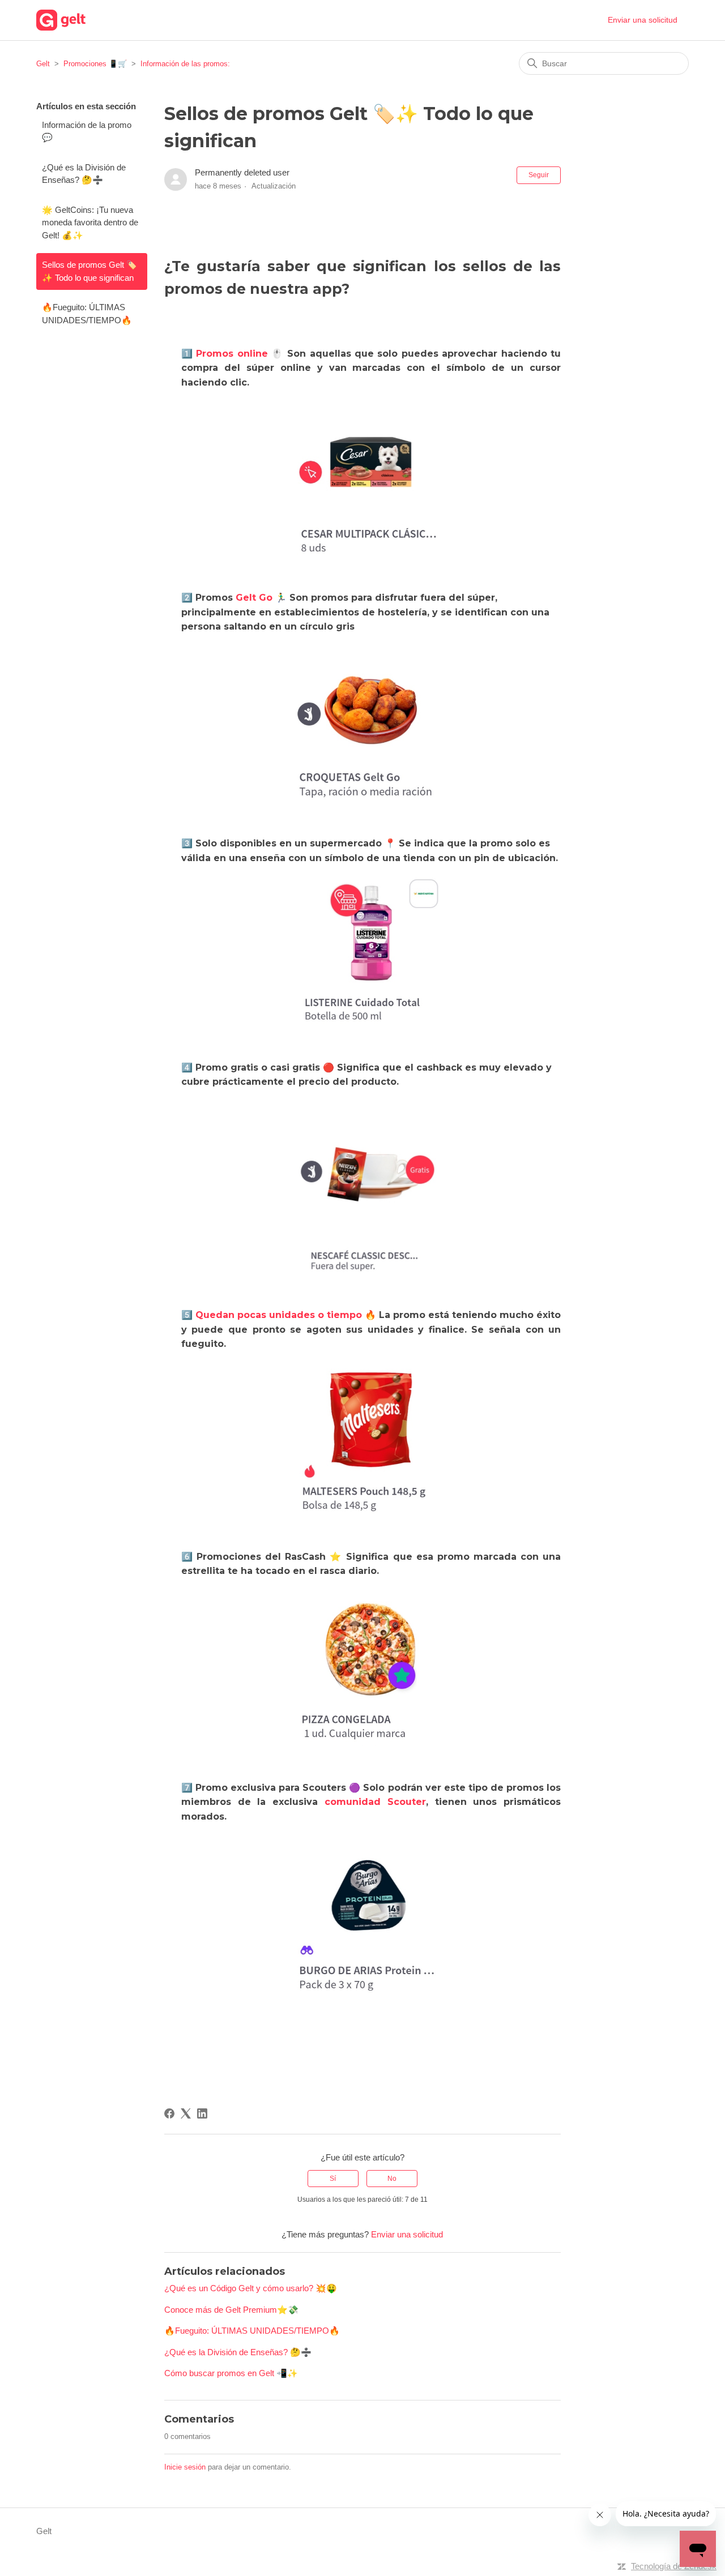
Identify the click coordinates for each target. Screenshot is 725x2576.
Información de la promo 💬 (87, 131)
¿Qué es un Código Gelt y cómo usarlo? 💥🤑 (251, 2288)
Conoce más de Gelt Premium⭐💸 (231, 2310)
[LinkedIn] (202, 2113)
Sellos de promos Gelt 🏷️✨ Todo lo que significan (89, 271)
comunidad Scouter (375, 1802)
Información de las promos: (185, 64)
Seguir (539, 175)
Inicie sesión (185, 2467)
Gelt (43, 64)
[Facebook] (169, 2113)
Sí (333, 2179)
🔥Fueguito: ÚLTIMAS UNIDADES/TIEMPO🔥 (87, 314)
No (392, 2179)
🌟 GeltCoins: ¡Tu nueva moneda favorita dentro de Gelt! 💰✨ (90, 222)
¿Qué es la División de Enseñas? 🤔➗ (84, 174)
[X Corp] (186, 2113)
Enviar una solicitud (643, 20)
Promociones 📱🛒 (95, 64)
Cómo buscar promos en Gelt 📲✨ (231, 2373)
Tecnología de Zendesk (674, 2566)
